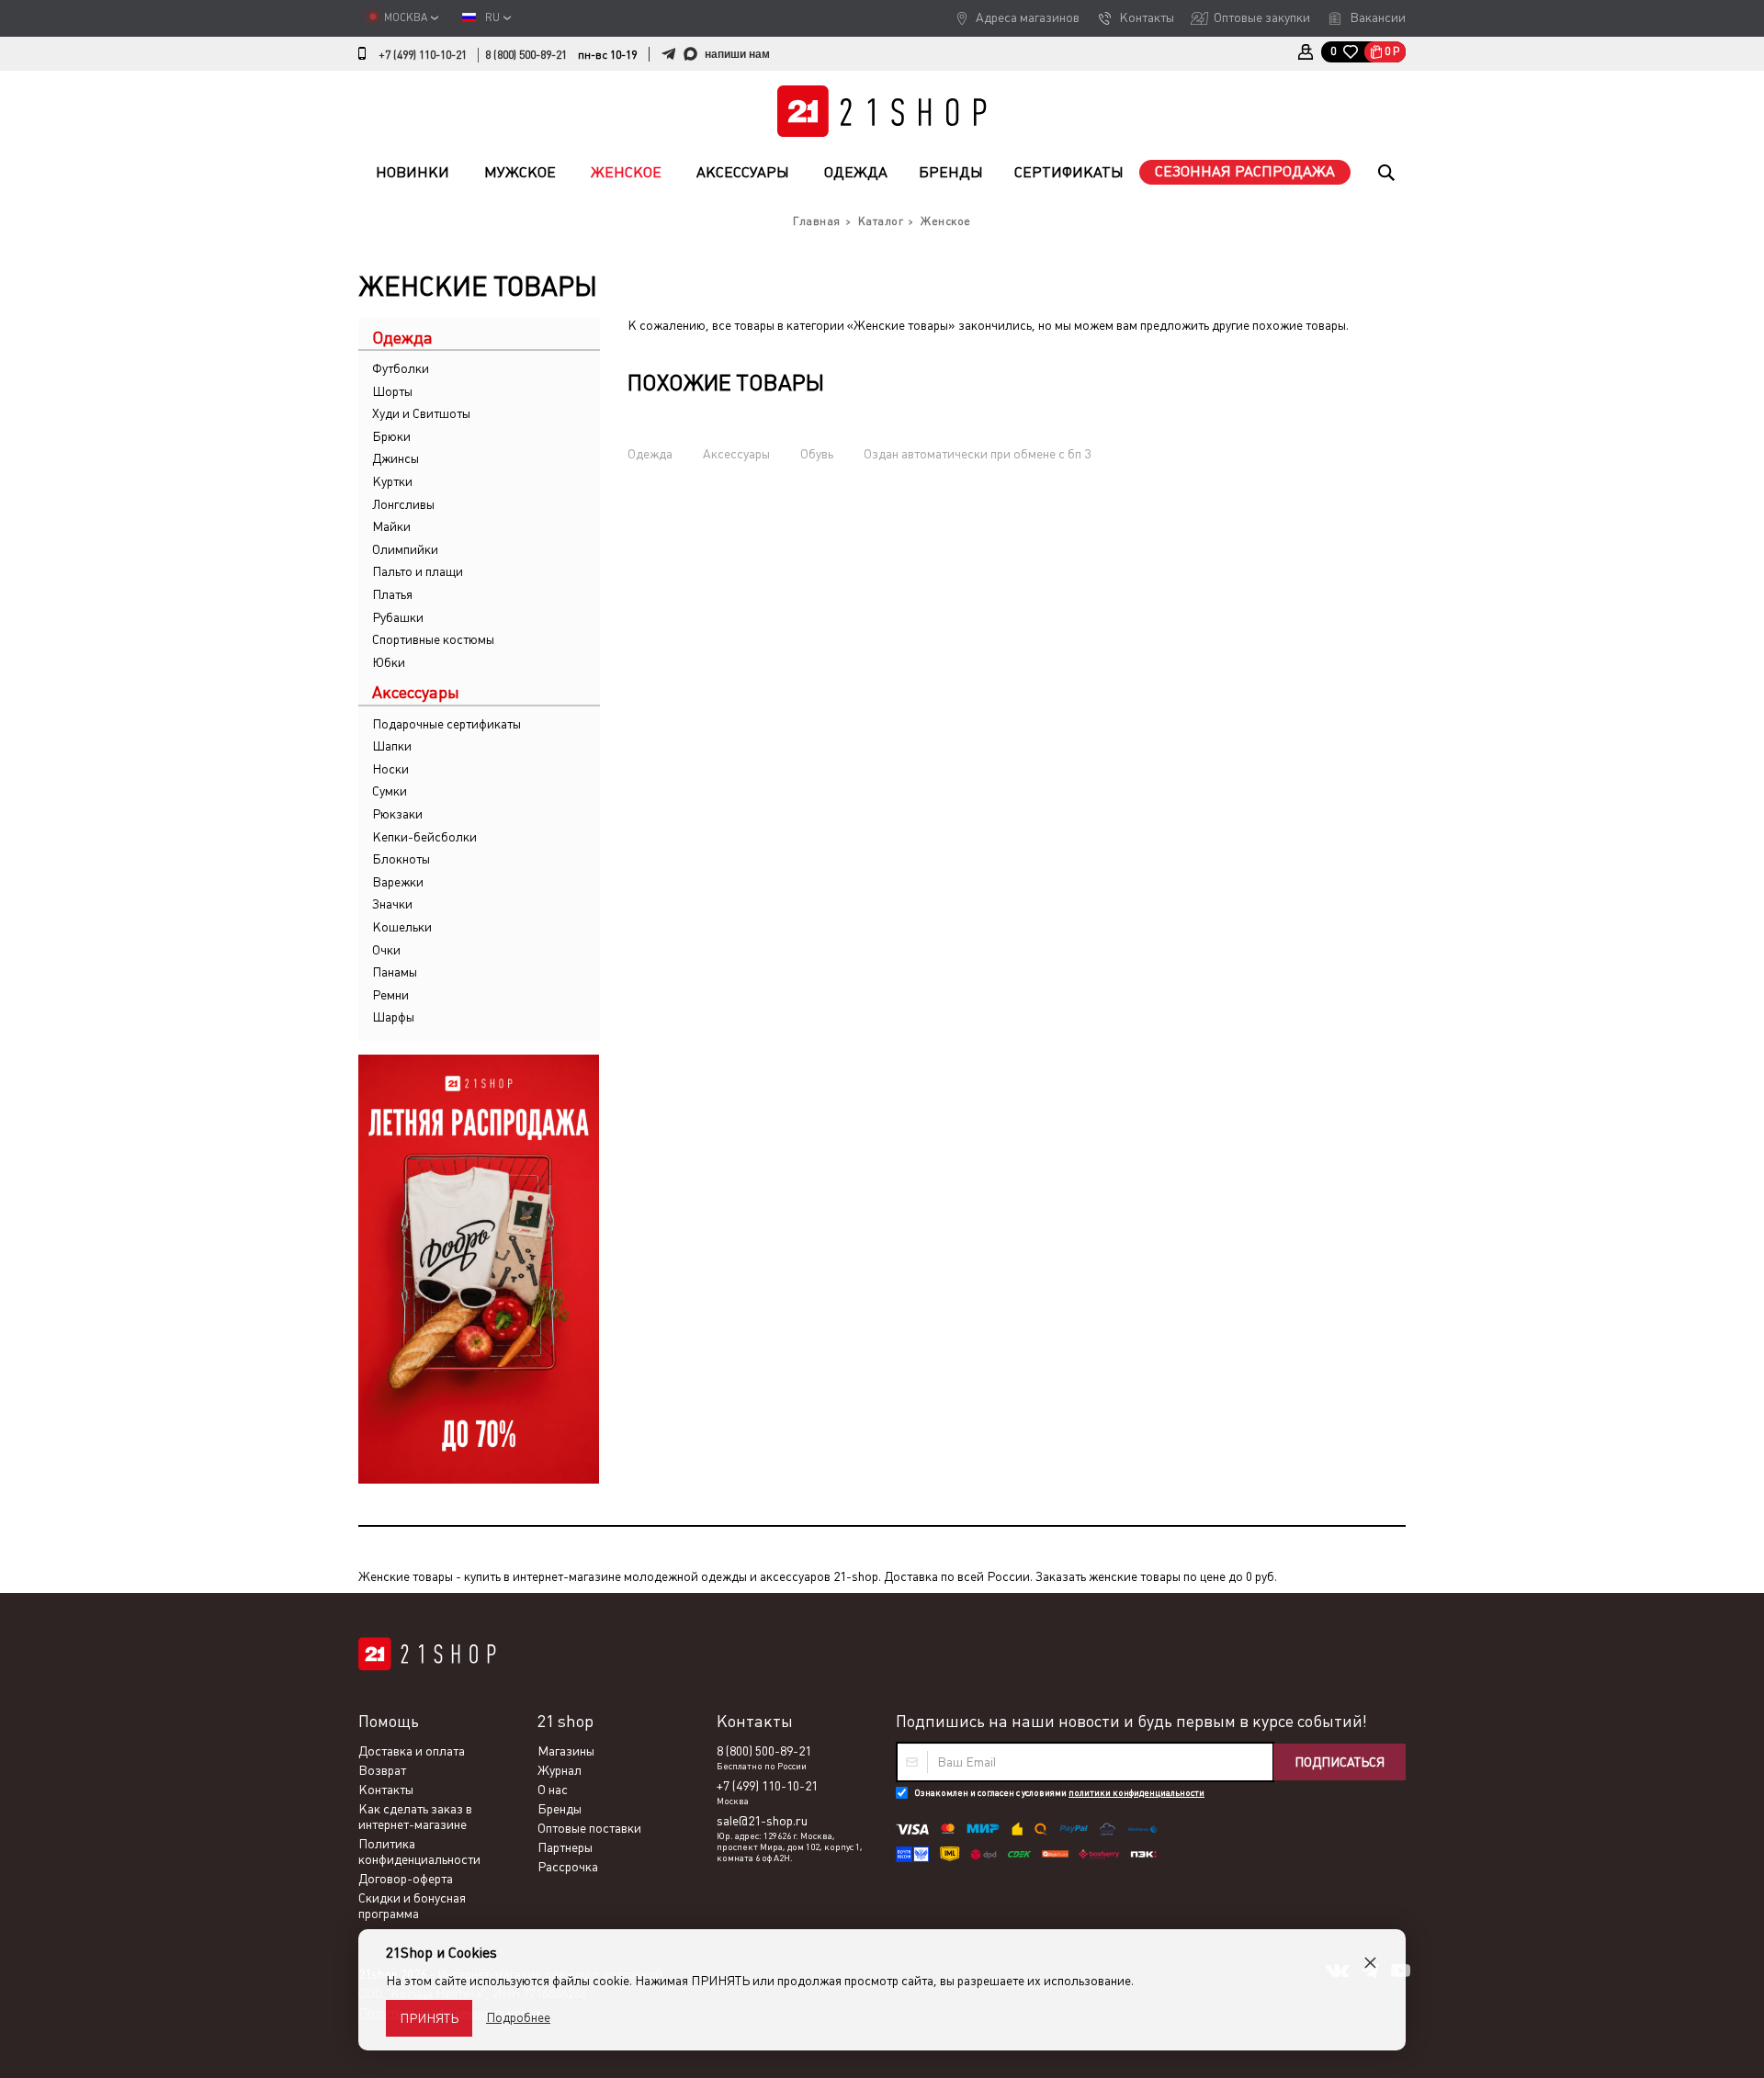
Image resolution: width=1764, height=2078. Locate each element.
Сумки (390, 791)
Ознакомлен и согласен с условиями (1059, 1793)
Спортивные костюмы (433, 639)
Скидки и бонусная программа (412, 1906)
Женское (626, 172)
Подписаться (1340, 1762)
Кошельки (402, 927)
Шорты (392, 391)
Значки (392, 904)
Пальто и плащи (418, 571)
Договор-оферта (406, 1879)
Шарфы (393, 1017)
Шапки (392, 746)
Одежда (856, 172)
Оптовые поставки (589, 1828)
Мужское (520, 172)
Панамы (395, 972)
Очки (386, 950)
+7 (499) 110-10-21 (423, 55)
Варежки (398, 882)
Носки (390, 769)
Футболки (401, 368)
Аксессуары (743, 172)
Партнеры (565, 1847)
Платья (392, 594)
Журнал (560, 1770)
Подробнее (518, 2017)
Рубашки (398, 617)
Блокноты (401, 859)
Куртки (392, 481)
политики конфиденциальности (1136, 1793)
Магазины (566, 1751)
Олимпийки (405, 549)
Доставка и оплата (412, 1751)
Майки (391, 526)
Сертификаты (1069, 172)
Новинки (413, 172)
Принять (429, 2018)
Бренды (951, 172)
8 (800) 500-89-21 (526, 55)
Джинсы (396, 458)
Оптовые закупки (1262, 17)
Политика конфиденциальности (419, 1852)
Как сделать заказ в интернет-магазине (415, 1817)
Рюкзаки (397, 814)
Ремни (390, 995)
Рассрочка (568, 1867)
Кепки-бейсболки (424, 837)
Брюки (391, 436)
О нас (553, 1790)
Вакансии (1378, 17)
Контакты (1147, 17)
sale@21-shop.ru (762, 1821)
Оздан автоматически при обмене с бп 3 (977, 454)
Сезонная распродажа (1245, 171)
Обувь (817, 454)
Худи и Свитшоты (421, 413)
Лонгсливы (403, 504)
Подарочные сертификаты (447, 724)
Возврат (382, 1770)
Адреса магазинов (1028, 17)
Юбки (389, 662)
